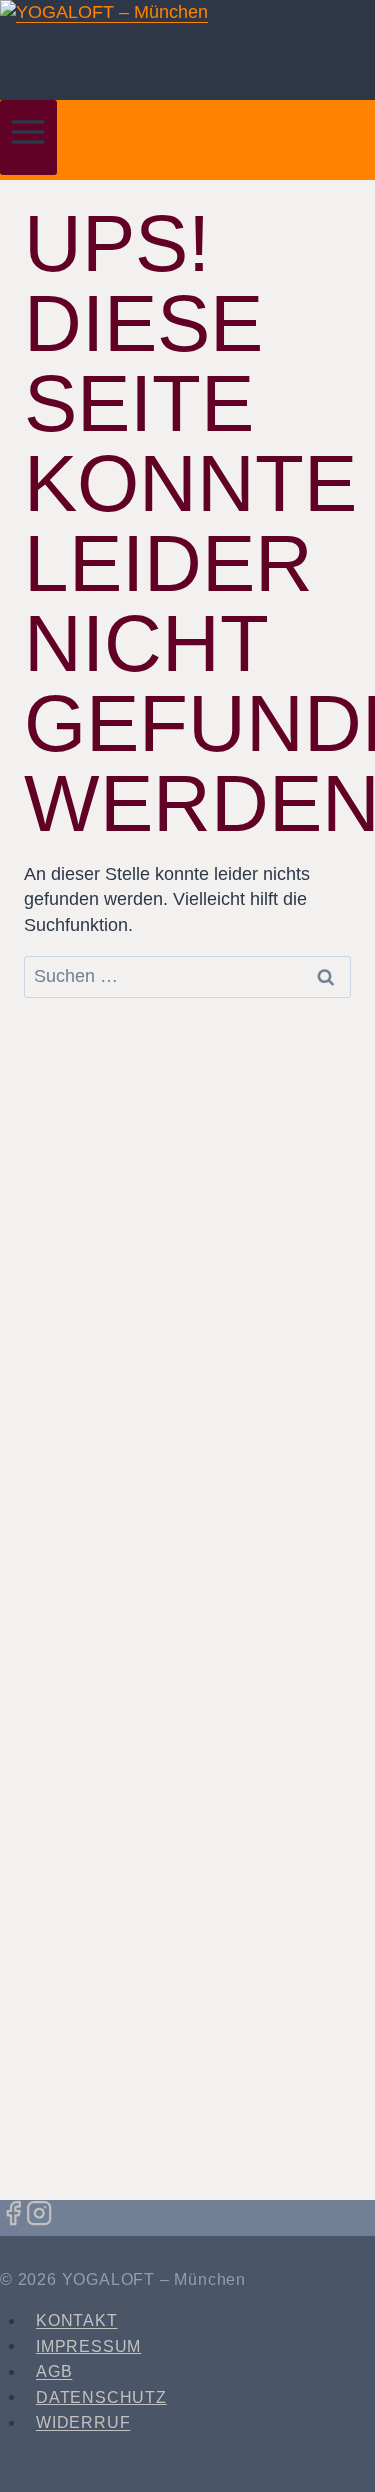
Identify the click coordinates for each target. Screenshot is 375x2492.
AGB (54, 2371)
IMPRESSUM (88, 2345)
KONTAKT (77, 2320)
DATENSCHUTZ (101, 2396)
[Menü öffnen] (28, 137)
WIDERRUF (83, 2422)
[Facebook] (13, 2217)
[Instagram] (39, 2217)
